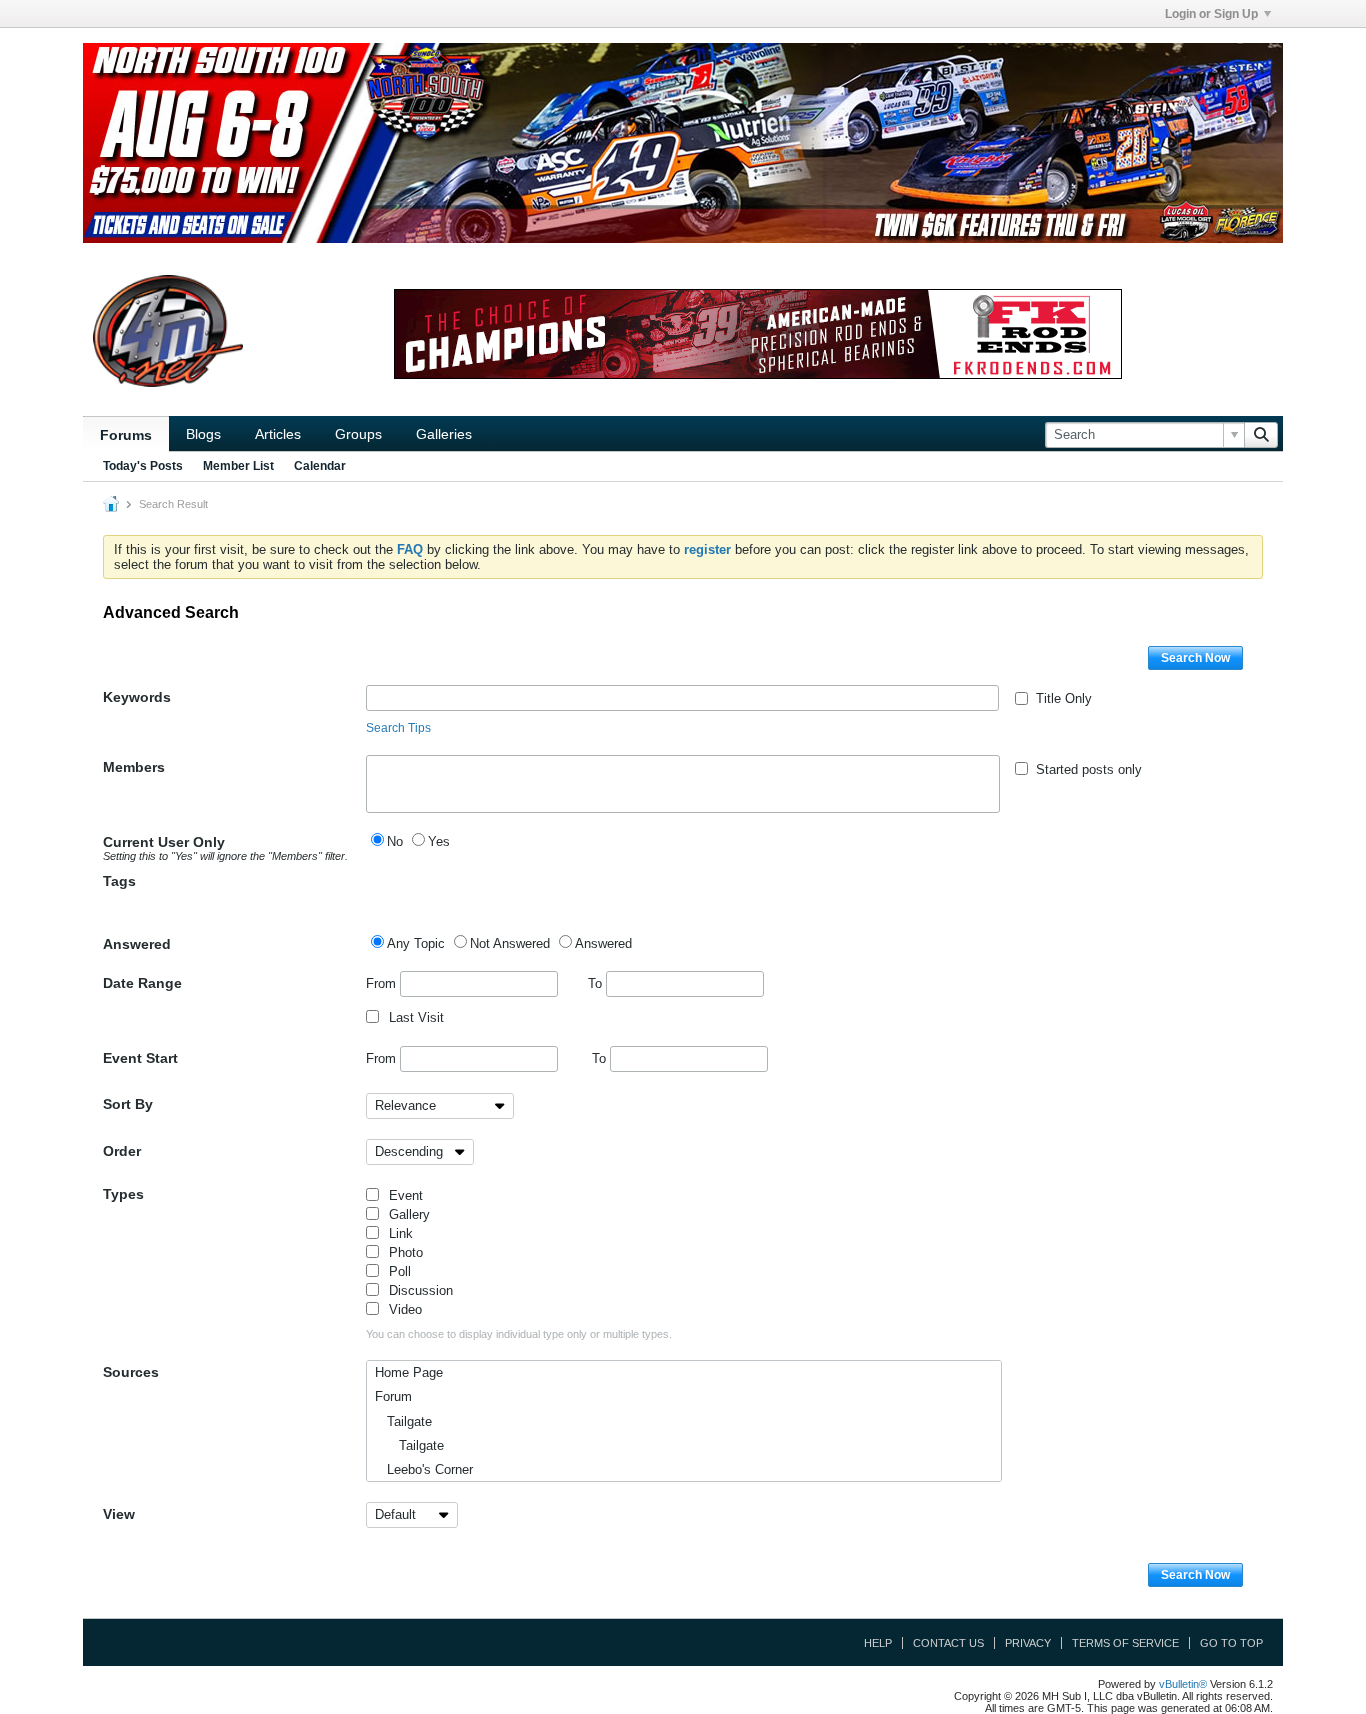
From (383, 983)
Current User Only (225, 848)
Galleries (444, 434)
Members (134, 767)
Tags (119, 881)
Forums (126, 435)
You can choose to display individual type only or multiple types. (519, 1334)
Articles (278, 434)
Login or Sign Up (1211, 14)
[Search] (1261, 435)
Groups (358, 434)
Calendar (320, 466)
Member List (238, 466)
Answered (137, 944)
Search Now (1195, 658)
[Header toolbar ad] (758, 334)
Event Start (140, 1058)
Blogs (203, 434)
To (597, 983)
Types (123, 1194)
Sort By (128, 1104)
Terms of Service (1125, 1643)
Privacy (1028, 1643)
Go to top (1231, 1643)
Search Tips (398, 728)
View (119, 1514)
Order (122, 1151)
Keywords (137, 697)
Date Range (142, 983)
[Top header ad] (683, 143)
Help (878, 1643)
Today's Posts (143, 466)
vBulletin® (1183, 1684)
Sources (131, 1372)
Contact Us (948, 1643)
